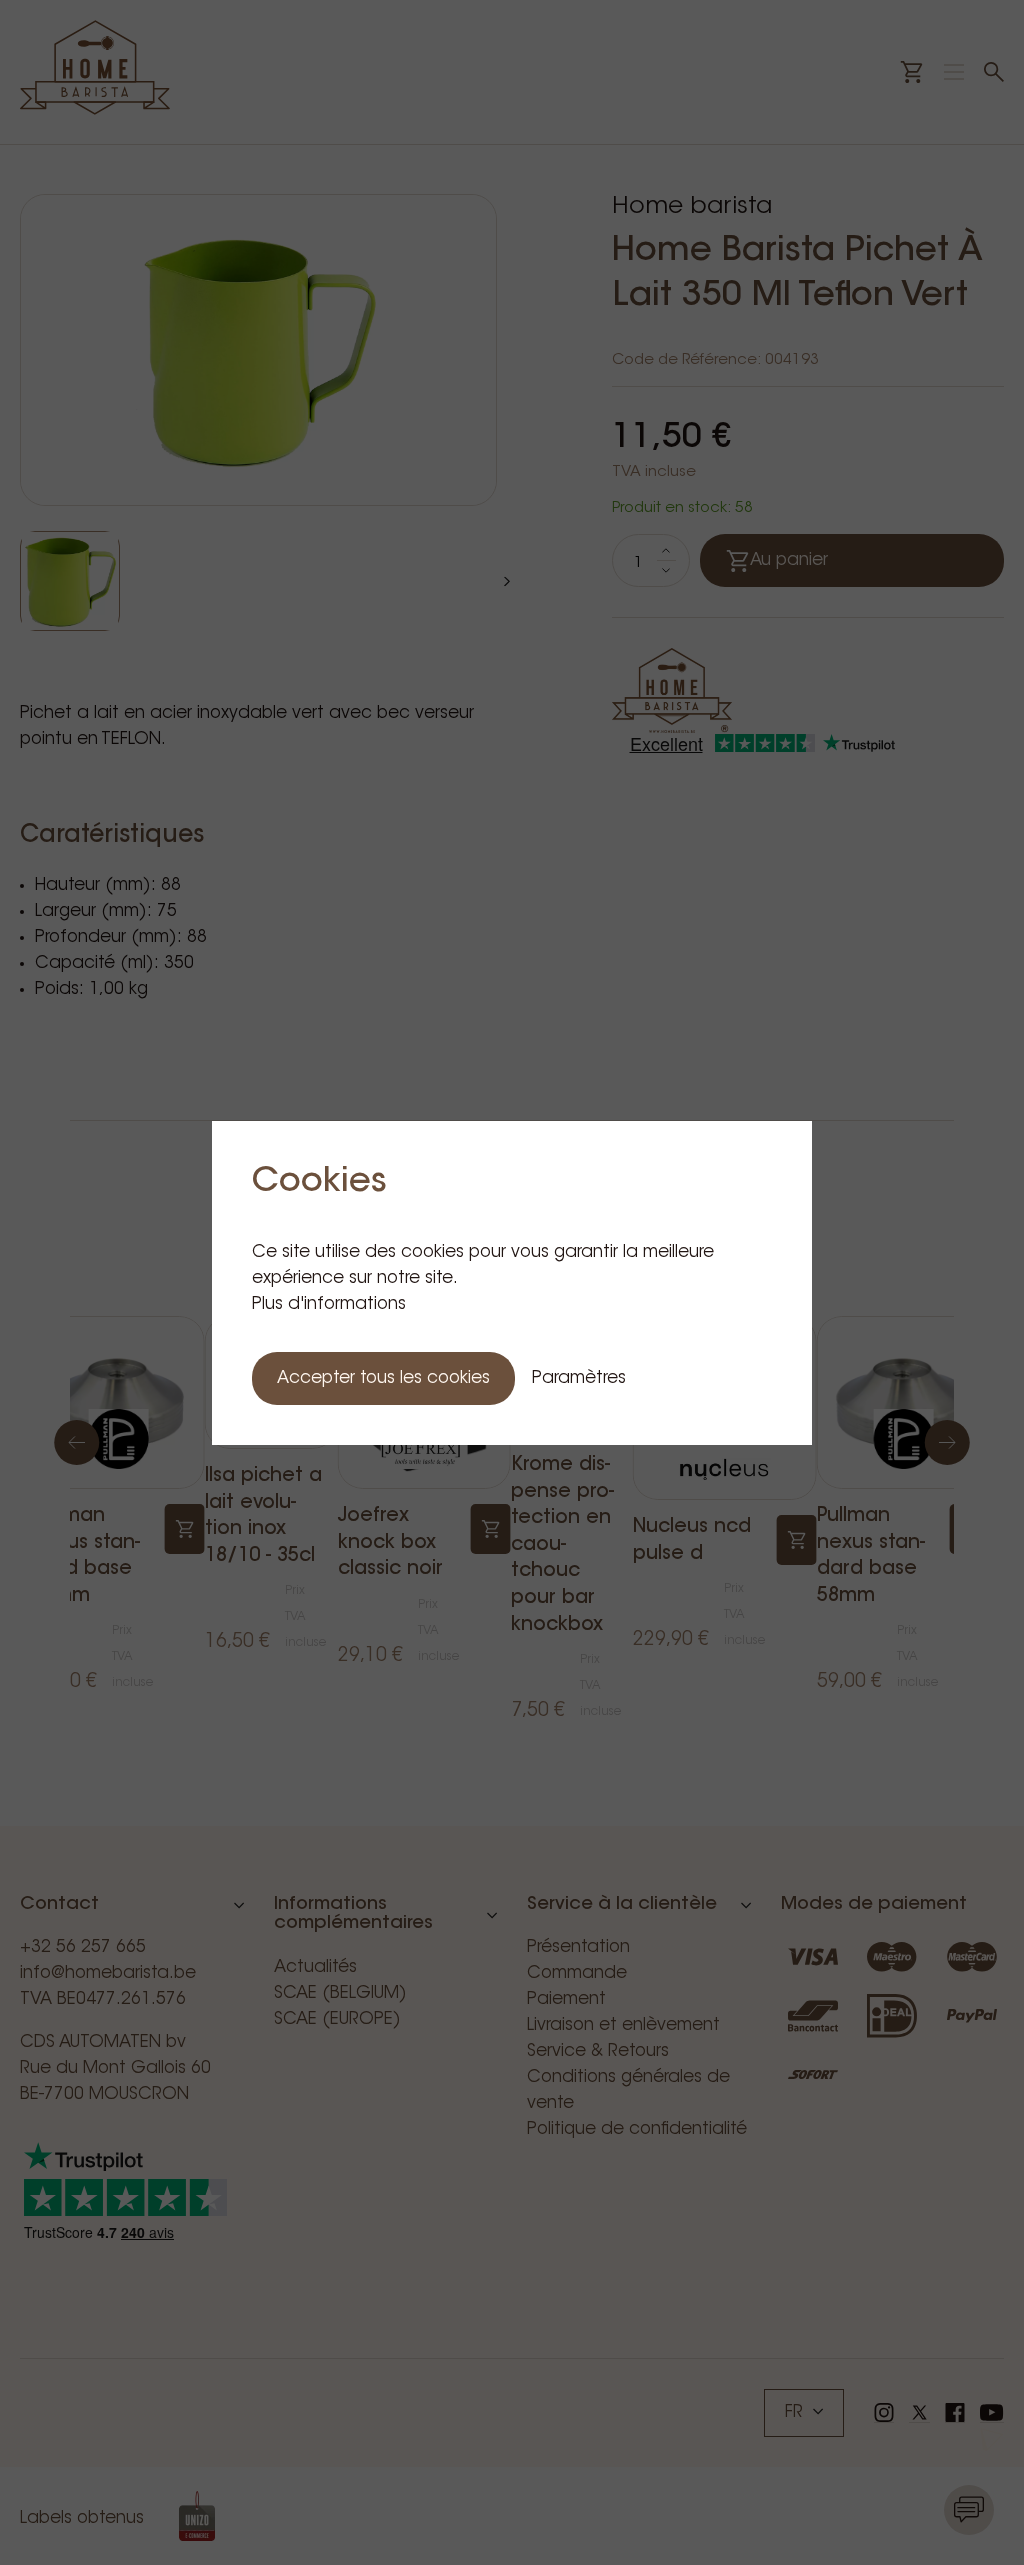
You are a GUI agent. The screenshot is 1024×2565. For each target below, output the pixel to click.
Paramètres (579, 1378)
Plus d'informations (329, 1304)
